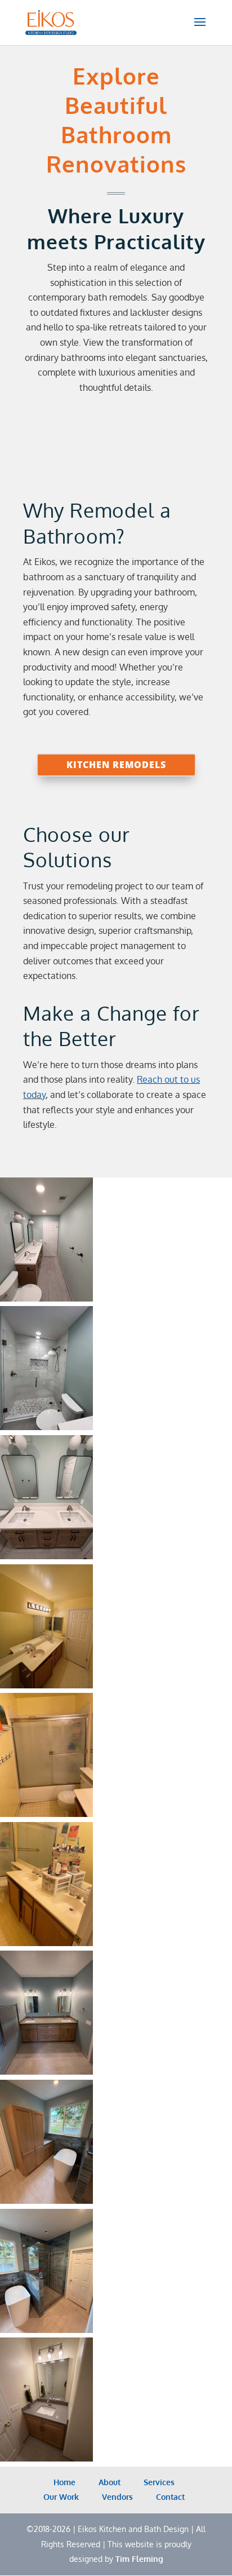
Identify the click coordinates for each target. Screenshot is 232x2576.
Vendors (116, 2497)
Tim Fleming (139, 2559)
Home (63, 2482)
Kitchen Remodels (116, 765)
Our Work (60, 2497)
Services (158, 2482)
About (108, 2482)
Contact (169, 2497)
